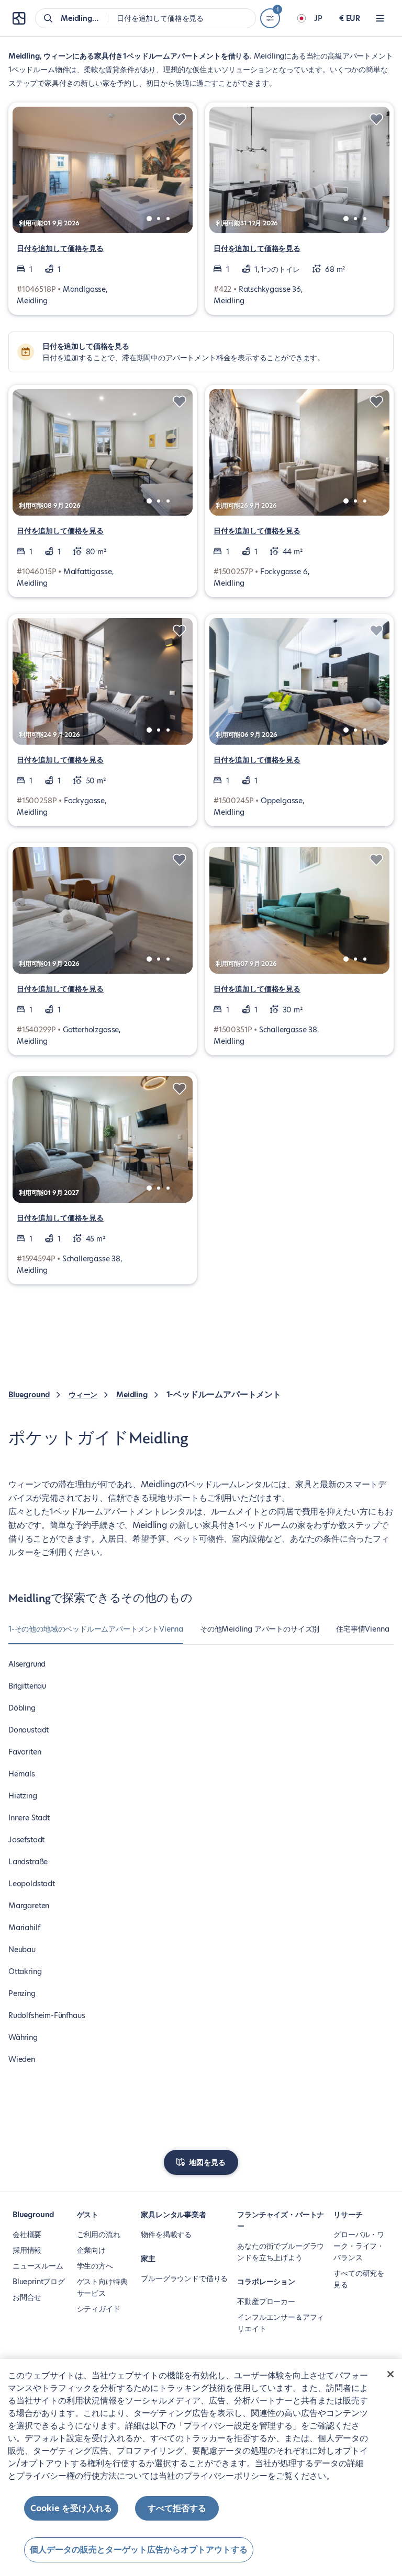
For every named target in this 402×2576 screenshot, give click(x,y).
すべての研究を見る (359, 2279)
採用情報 (27, 2250)
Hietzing (23, 1796)
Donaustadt (29, 1730)
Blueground (29, 1395)
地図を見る (207, 2162)
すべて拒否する (177, 2508)
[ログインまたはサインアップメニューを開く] (380, 18)
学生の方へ (95, 2266)
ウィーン (83, 1395)
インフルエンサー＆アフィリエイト (281, 2323)
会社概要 (27, 2235)
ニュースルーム (38, 2266)
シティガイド (99, 2309)
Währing (23, 2037)
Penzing (22, 1993)
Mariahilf (24, 1928)
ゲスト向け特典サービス (102, 2287)
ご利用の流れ (99, 2235)
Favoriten (25, 1752)
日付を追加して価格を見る (60, 248)
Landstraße (28, 1862)
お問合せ (27, 2297)
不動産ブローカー (266, 2301)
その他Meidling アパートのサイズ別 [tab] (260, 1629)
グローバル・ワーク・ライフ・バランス (359, 2246)
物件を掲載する (166, 2235)
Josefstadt (26, 1840)
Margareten (29, 1906)
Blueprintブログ (39, 2282)
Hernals (22, 1774)
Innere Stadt (29, 1818)
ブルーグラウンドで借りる (184, 2278)
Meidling (132, 1395)
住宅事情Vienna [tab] (362, 1629)
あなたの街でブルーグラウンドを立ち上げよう (281, 2252)
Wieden (22, 2059)
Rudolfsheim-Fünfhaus (47, 2015)
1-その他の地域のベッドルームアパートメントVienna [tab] (96, 1629)
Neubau (22, 1950)
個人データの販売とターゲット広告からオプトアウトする (139, 2550)
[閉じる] (390, 2374)
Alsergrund (27, 1664)
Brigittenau (27, 1686)
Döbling (22, 1708)
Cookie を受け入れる (71, 2508)
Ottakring (25, 1971)
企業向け (91, 2250)
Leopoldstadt (32, 1884)
